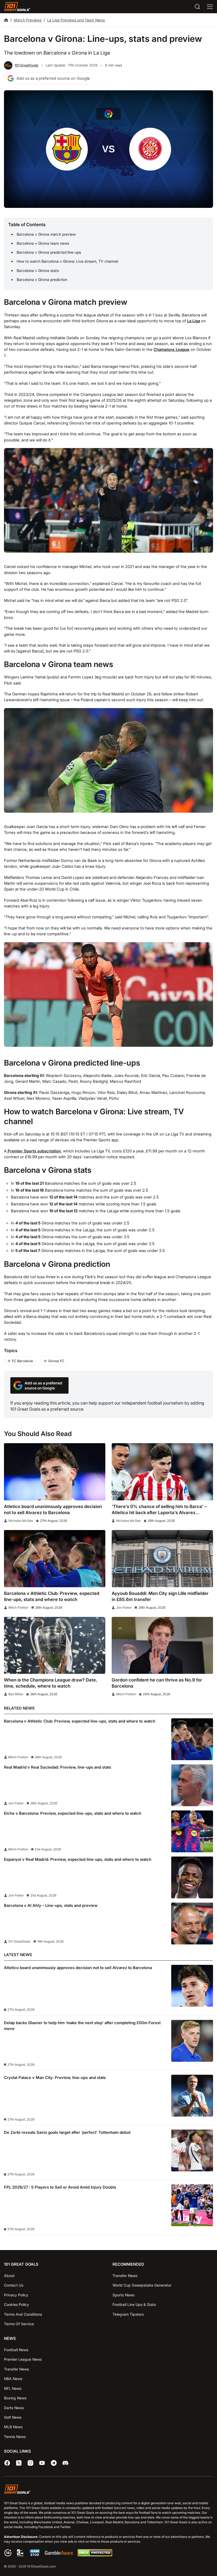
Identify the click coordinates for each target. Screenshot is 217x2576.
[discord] (65, 2463)
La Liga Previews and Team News (76, 20)
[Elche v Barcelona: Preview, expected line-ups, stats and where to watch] (192, 1831)
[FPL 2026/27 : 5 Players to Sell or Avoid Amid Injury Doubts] (192, 2205)
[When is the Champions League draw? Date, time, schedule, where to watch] (55, 1645)
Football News (16, 2350)
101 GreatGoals (26, 65)
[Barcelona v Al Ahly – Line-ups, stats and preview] (192, 1924)
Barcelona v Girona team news (43, 243)
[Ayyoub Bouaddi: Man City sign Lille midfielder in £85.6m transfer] (162, 1558)
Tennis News (15, 2437)
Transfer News (125, 2276)
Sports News (123, 2295)
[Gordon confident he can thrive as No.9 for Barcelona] (162, 1645)
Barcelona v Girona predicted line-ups (49, 252)
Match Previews (28, 20)
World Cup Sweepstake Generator (142, 2285)
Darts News (14, 2408)
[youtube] (42, 2463)
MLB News (13, 2427)
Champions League (171, 350)
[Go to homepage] (17, 7)
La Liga (194, 321)
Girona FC (56, 1361)
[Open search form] (197, 7)
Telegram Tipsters (128, 2314)
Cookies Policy (17, 2304)
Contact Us (14, 2285)
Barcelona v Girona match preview (46, 234)
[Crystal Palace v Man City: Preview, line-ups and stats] (192, 2096)
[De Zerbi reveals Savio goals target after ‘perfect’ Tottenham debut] (192, 2150)
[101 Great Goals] (108, 2490)
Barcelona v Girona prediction (42, 279)
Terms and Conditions (23, 2314)
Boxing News (15, 2398)
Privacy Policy (16, 2295)
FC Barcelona (22, 1361)
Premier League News (23, 2359)
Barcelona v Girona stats (38, 270)
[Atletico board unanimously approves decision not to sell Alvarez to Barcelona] (55, 1472)
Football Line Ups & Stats (134, 2304)
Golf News (13, 2417)
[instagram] (30, 2463)
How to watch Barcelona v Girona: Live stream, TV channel (67, 261)
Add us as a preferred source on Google (53, 78)
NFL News (13, 2388)
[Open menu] (210, 7)
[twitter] (19, 2463)
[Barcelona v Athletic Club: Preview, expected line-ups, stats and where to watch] (55, 1558)
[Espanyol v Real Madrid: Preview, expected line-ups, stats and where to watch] (192, 1877)
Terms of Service (19, 2324)
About (9, 2276)
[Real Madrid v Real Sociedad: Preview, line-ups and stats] (192, 1785)
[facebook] (7, 2463)
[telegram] (54, 2463)
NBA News (13, 2379)
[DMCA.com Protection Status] (95, 2555)
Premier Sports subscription (34, 1151)
